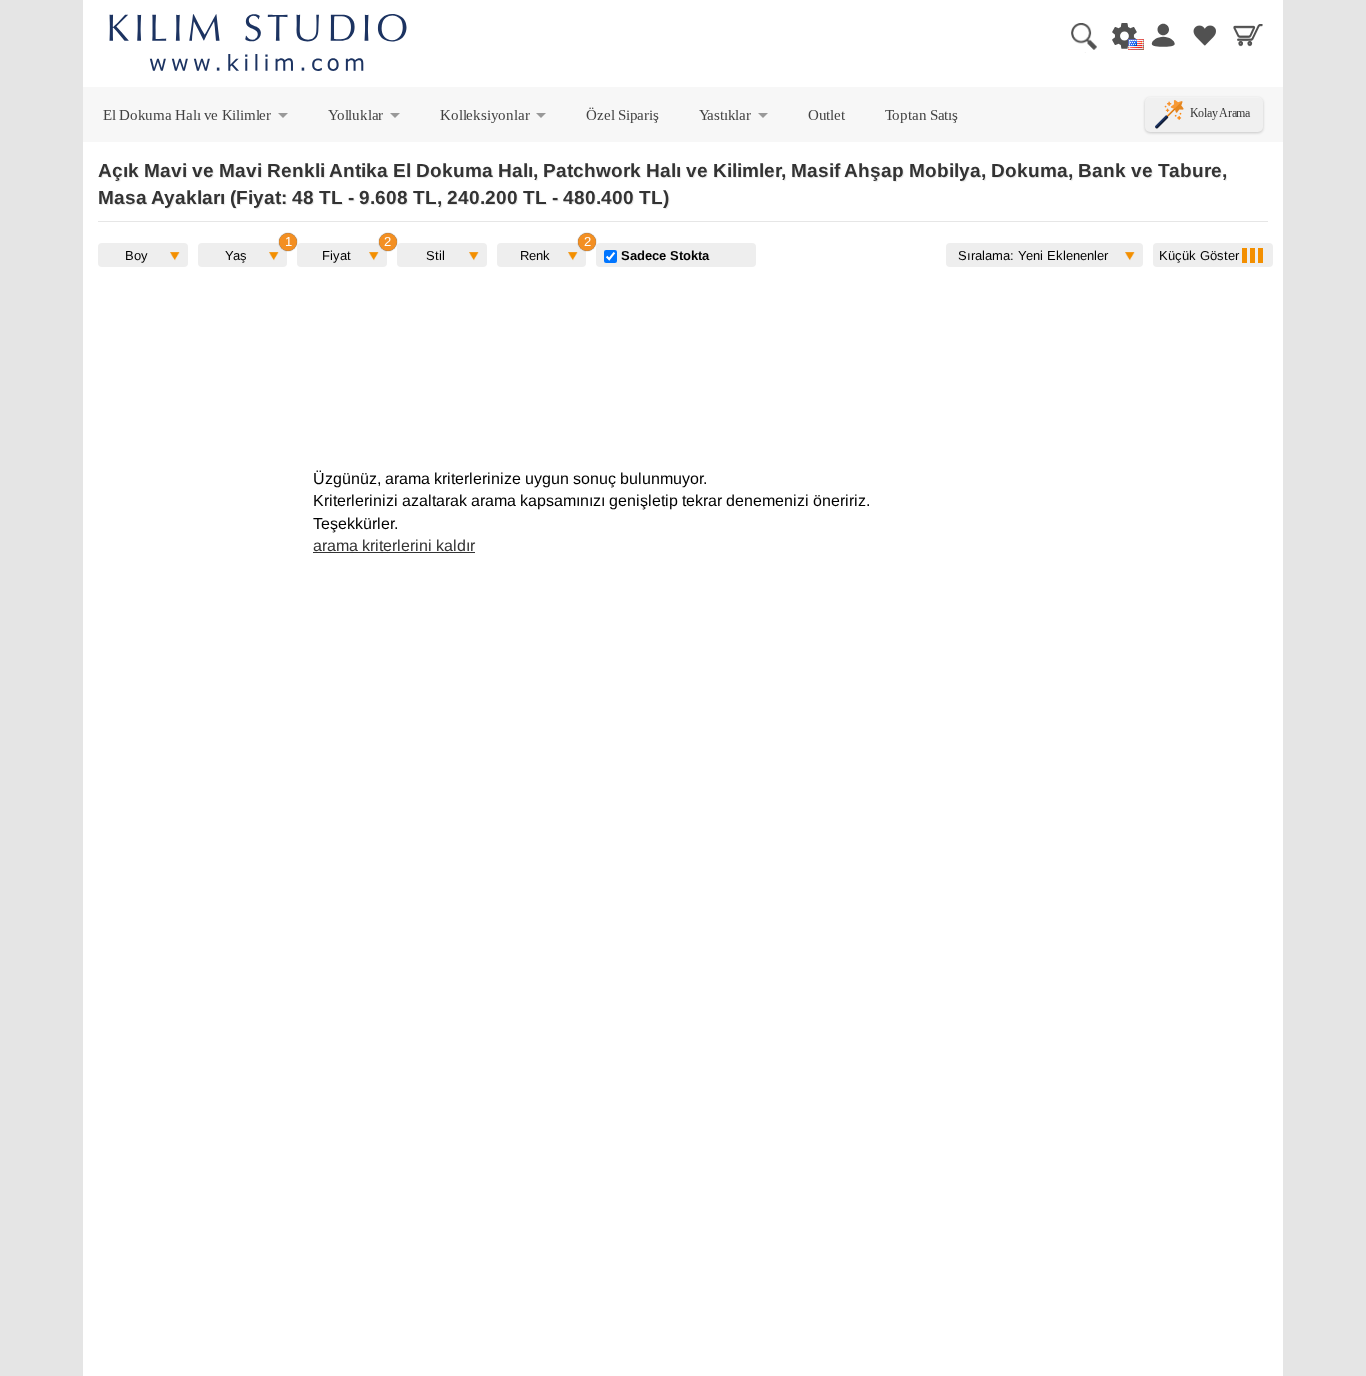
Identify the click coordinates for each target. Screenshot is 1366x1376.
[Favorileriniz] (1205, 35)
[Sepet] (1248, 35)
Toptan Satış (921, 114)
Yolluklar (365, 119)
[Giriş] (1162, 35)
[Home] (258, 45)
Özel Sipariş (622, 114)
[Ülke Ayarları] (1119, 35)
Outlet (826, 114)
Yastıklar (735, 119)
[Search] (1076, 35)
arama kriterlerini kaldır (394, 545)
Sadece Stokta (663, 255)
